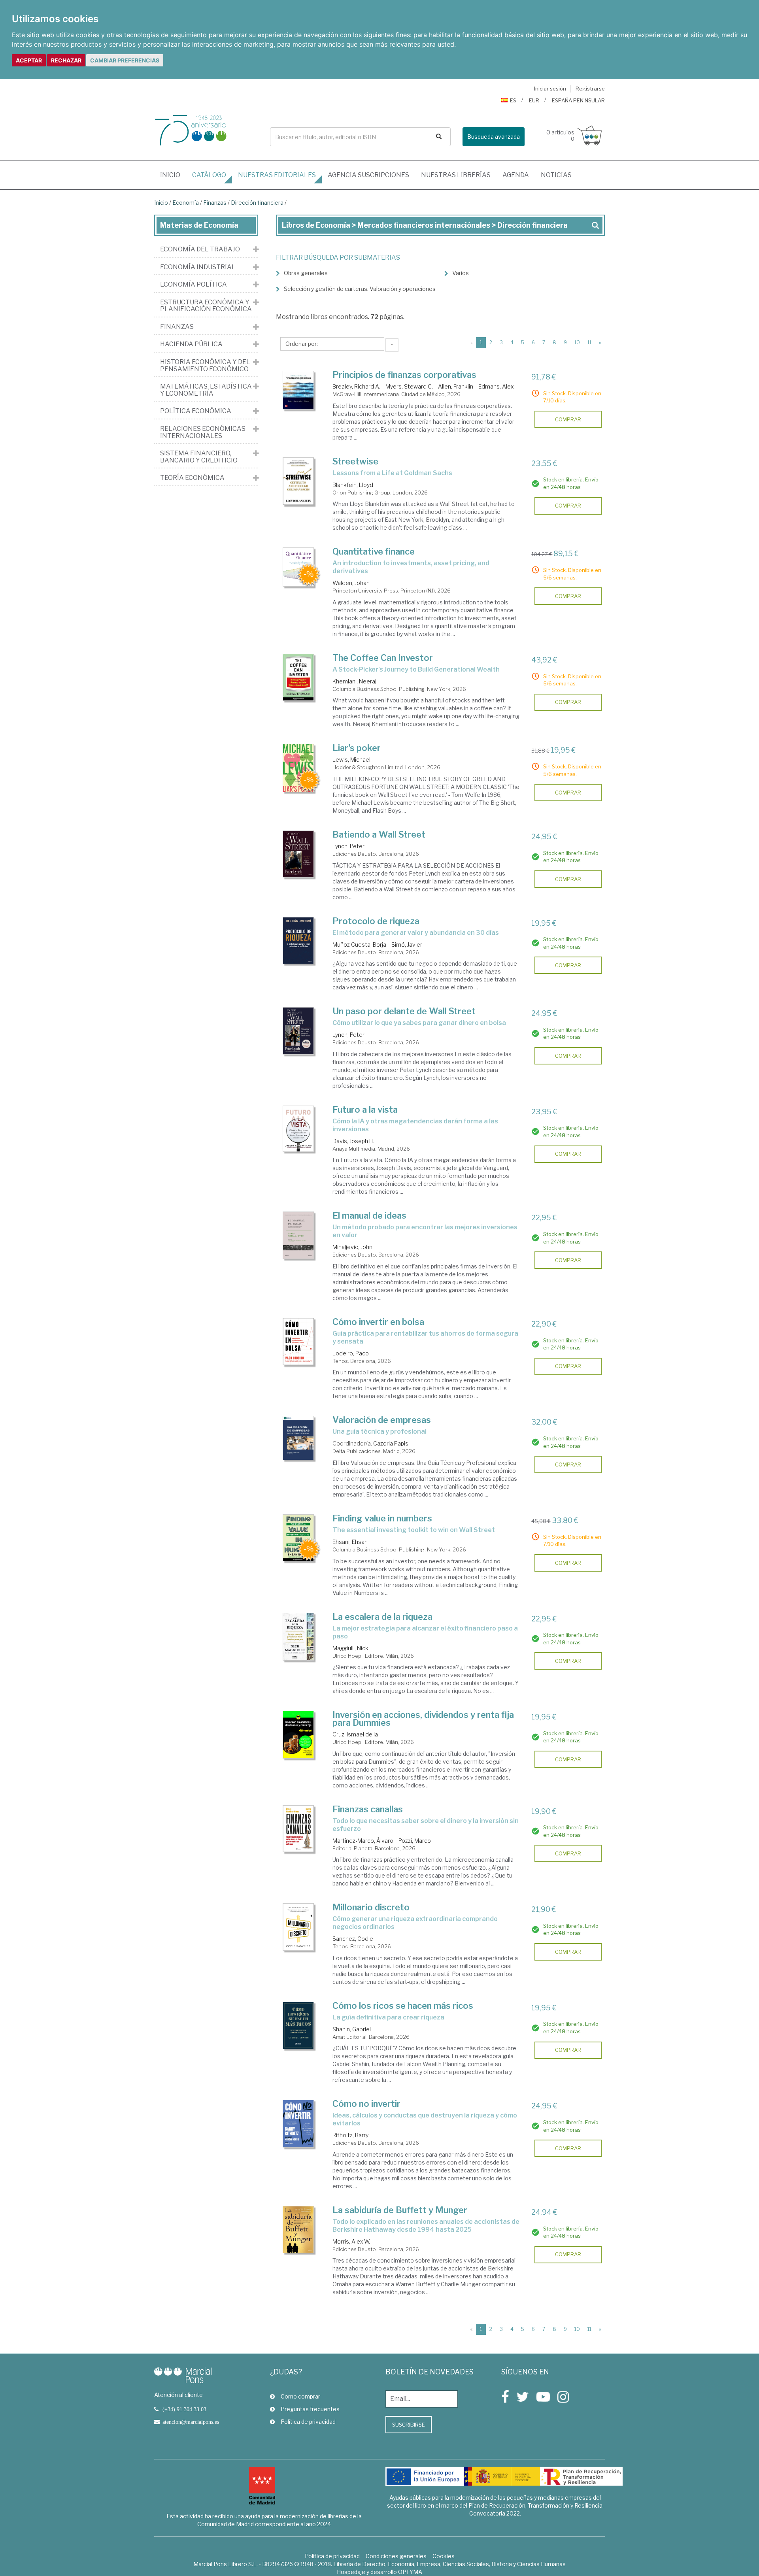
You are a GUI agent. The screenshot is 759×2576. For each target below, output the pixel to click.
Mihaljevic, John (352, 1247)
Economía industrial (198, 267)
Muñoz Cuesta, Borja (359, 945)
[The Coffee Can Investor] (298, 677)
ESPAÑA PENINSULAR (578, 100)
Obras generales (306, 273)
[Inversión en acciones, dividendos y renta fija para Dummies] (298, 1735)
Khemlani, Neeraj (354, 681)
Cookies (444, 2556)
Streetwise (355, 461)
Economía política (194, 285)
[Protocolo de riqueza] (298, 941)
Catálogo (209, 175)
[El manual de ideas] (298, 1235)
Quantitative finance (374, 551)
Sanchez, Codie (353, 1939)
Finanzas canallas (368, 1809)
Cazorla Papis (391, 1443)
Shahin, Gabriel (352, 2029)
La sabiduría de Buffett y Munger (400, 2210)
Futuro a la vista (365, 1110)
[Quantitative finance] (298, 567)
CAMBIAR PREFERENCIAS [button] (125, 60)
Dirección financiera (257, 203)
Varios (461, 273)
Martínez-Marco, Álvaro (363, 1841)
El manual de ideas (369, 1215)
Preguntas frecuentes (310, 2409)
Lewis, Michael (351, 760)
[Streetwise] (298, 481)
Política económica (196, 411)
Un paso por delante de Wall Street (404, 1011)
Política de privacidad (308, 2422)
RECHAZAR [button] (66, 60)
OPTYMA (410, 2572)
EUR (534, 100)
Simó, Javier (407, 945)
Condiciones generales (396, 2556)
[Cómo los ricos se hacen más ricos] (298, 2025)
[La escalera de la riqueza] (298, 1637)
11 (589, 343)
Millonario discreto (371, 1907)
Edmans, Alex (496, 386)
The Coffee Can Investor (383, 658)
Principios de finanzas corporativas (404, 375)
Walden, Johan (351, 583)
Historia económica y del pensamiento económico (205, 365)
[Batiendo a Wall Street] (298, 854)
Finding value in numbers (382, 1518)
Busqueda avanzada (494, 137)
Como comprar (300, 2396)
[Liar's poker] (298, 768)
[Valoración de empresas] (298, 1438)
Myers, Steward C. (409, 386)
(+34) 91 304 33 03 (184, 2409)
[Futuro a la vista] (298, 1129)
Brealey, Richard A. (356, 386)
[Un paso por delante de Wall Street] (298, 1031)
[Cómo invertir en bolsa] (298, 1342)
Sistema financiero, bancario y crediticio (199, 457)
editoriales (277, 175)
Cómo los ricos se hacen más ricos (403, 2006)
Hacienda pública (191, 344)
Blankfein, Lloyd (353, 485)
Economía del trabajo (200, 249)
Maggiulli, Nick (350, 1648)
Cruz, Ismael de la (355, 1734)
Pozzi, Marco (415, 1841)
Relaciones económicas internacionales (203, 432)
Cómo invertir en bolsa (378, 1322)
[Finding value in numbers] (298, 1538)
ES (513, 100)
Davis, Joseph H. (353, 1141)
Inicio (173, 175)
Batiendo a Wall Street (379, 834)
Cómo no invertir (366, 2104)
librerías (456, 175)
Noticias (556, 175)
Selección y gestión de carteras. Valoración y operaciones (360, 289)
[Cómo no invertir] (298, 2124)
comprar (568, 419)
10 (577, 343)
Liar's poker (357, 748)
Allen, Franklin (456, 386)
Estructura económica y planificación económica (206, 306)
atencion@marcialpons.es (191, 2422)
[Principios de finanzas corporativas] (298, 390)
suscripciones (368, 175)
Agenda (516, 175)
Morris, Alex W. (351, 2241)
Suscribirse (409, 2425)
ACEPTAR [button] (29, 60)
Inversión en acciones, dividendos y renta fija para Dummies (423, 1719)
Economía (186, 203)
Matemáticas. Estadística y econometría (206, 390)
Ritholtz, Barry (350, 2135)
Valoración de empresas (382, 1420)
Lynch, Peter (348, 846)
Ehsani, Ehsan (350, 1542)
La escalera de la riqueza (382, 1617)
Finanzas (215, 203)
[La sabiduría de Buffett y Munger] (298, 2230)
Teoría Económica (192, 478)
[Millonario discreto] (298, 1927)
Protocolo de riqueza (376, 921)
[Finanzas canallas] (298, 1829)
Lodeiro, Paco (351, 1353)
